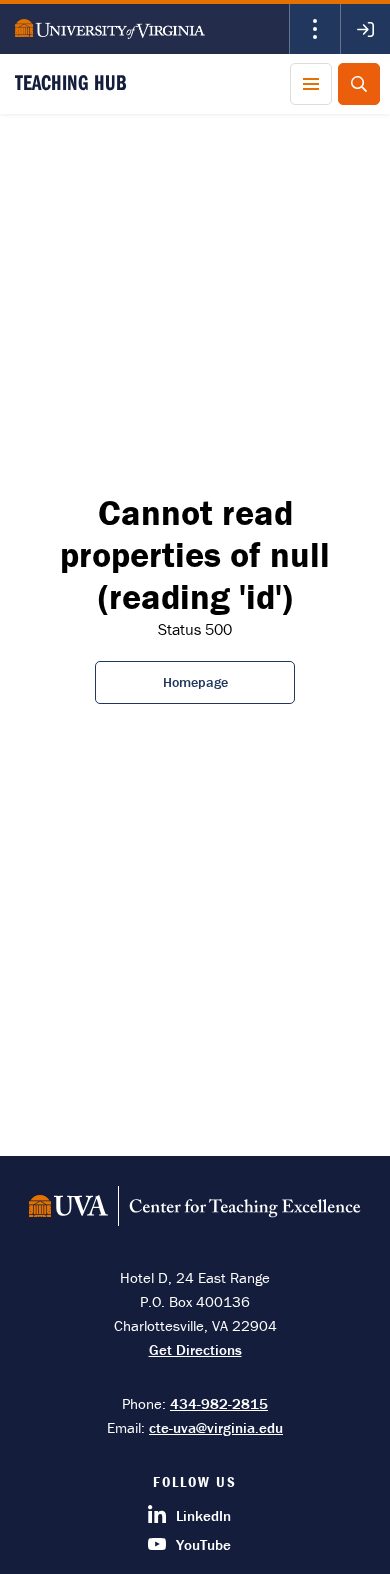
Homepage (195, 682)
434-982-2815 (219, 1403)
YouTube (203, 1544)
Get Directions (195, 1349)
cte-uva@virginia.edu (216, 1427)
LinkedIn (203, 1515)
